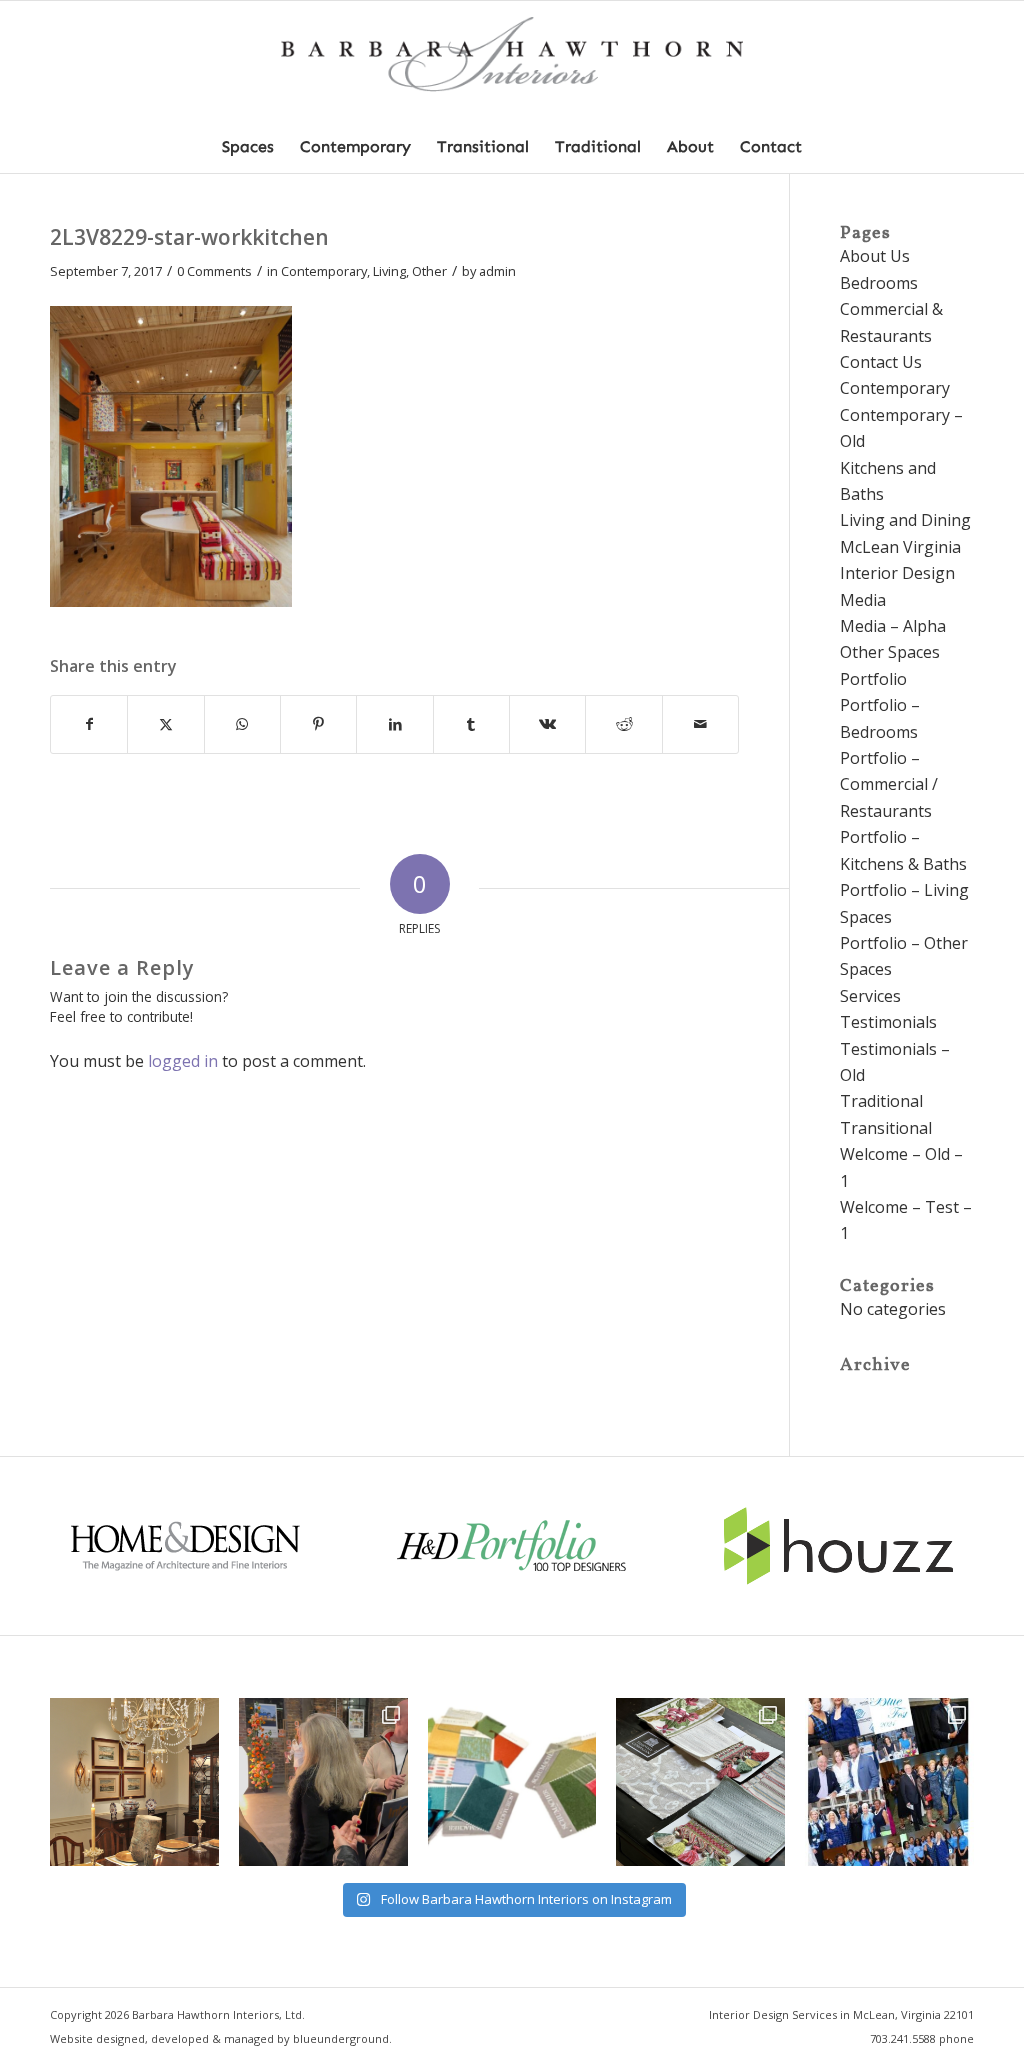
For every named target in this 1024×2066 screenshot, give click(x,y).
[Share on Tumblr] (471, 724)
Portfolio (873, 679)
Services (870, 996)
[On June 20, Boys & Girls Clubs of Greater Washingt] (889, 1782)
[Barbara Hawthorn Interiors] (512, 61)
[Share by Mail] (700, 724)
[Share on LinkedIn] (394, 724)
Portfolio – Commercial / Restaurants (889, 784)
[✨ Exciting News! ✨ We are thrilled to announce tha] (700, 1782)
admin (497, 271)
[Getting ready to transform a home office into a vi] (512, 1782)
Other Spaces (890, 652)
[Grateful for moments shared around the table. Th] (134, 1782)
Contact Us (881, 362)
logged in (183, 1061)
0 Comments (214, 271)
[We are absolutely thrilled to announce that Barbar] (323, 1782)
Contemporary (324, 271)
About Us (875, 256)
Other (429, 271)
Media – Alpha (893, 626)
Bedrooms (879, 283)
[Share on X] (165, 724)
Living (389, 271)
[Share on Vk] (547, 724)
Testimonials (888, 1022)
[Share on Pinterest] (318, 724)
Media (863, 600)
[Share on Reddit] (623, 724)
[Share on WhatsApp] (242, 724)
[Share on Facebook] (89, 724)
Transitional (886, 1128)
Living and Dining (905, 520)
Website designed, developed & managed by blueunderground (219, 2038)
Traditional (881, 1101)
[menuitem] (248, 147)
